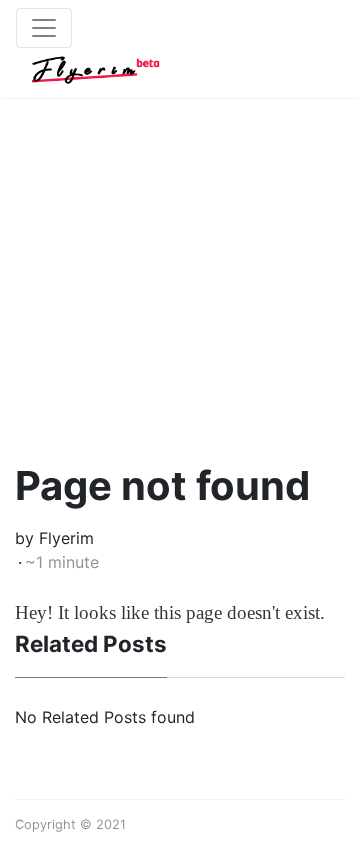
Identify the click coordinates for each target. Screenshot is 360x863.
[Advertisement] (180, 260)
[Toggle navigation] (44, 28)
